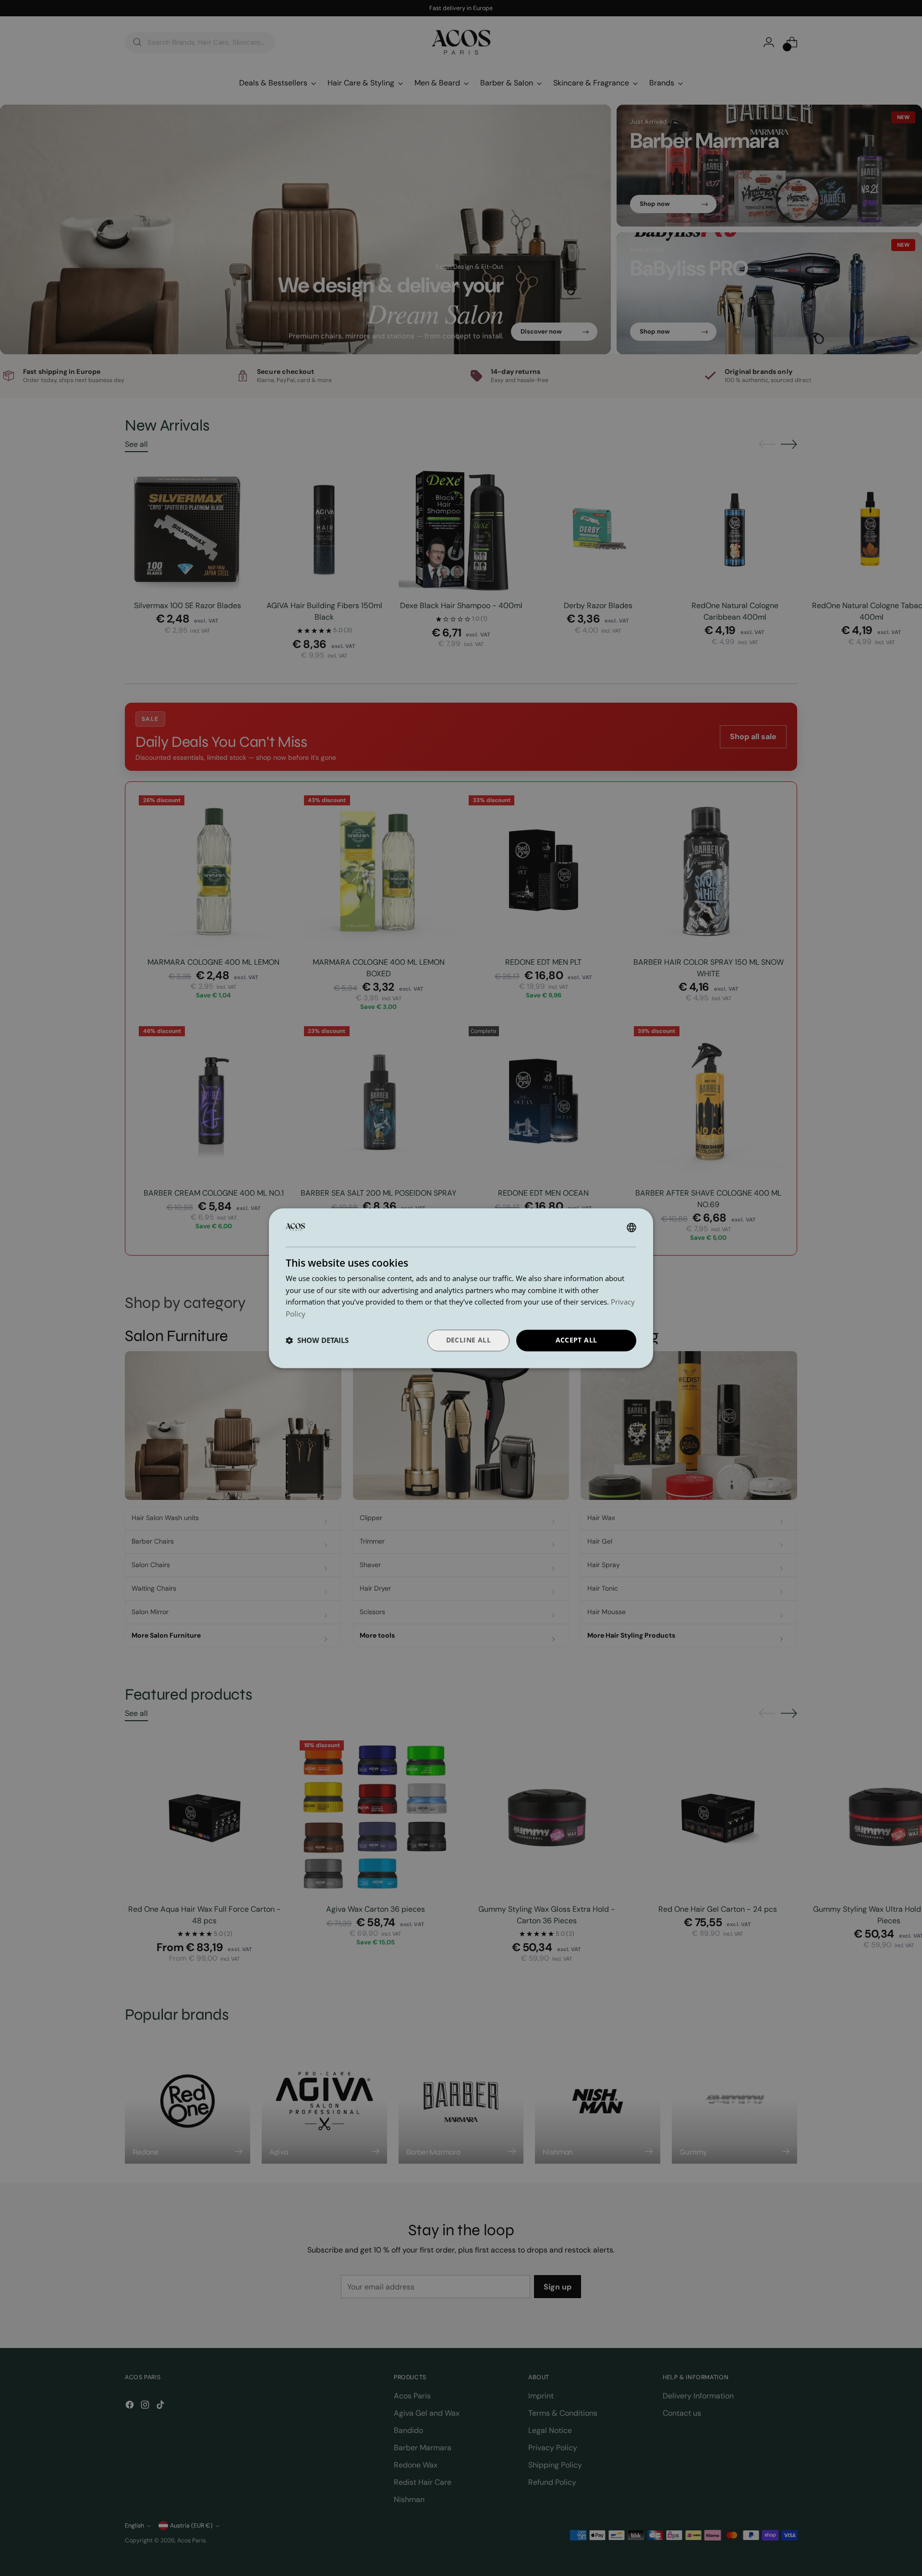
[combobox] (631, 1227)
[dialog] (461, 1288)
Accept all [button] (576, 1340)
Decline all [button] (468, 1340)
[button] (317, 1341)
